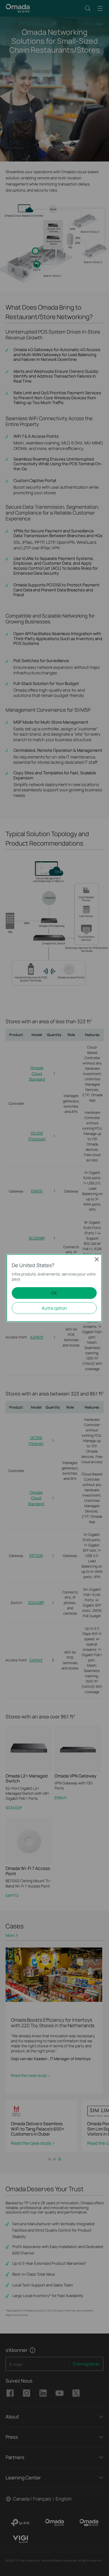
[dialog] (54, 1288)
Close (97, 1259)
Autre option (54, 1308)
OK (54, 1293)
